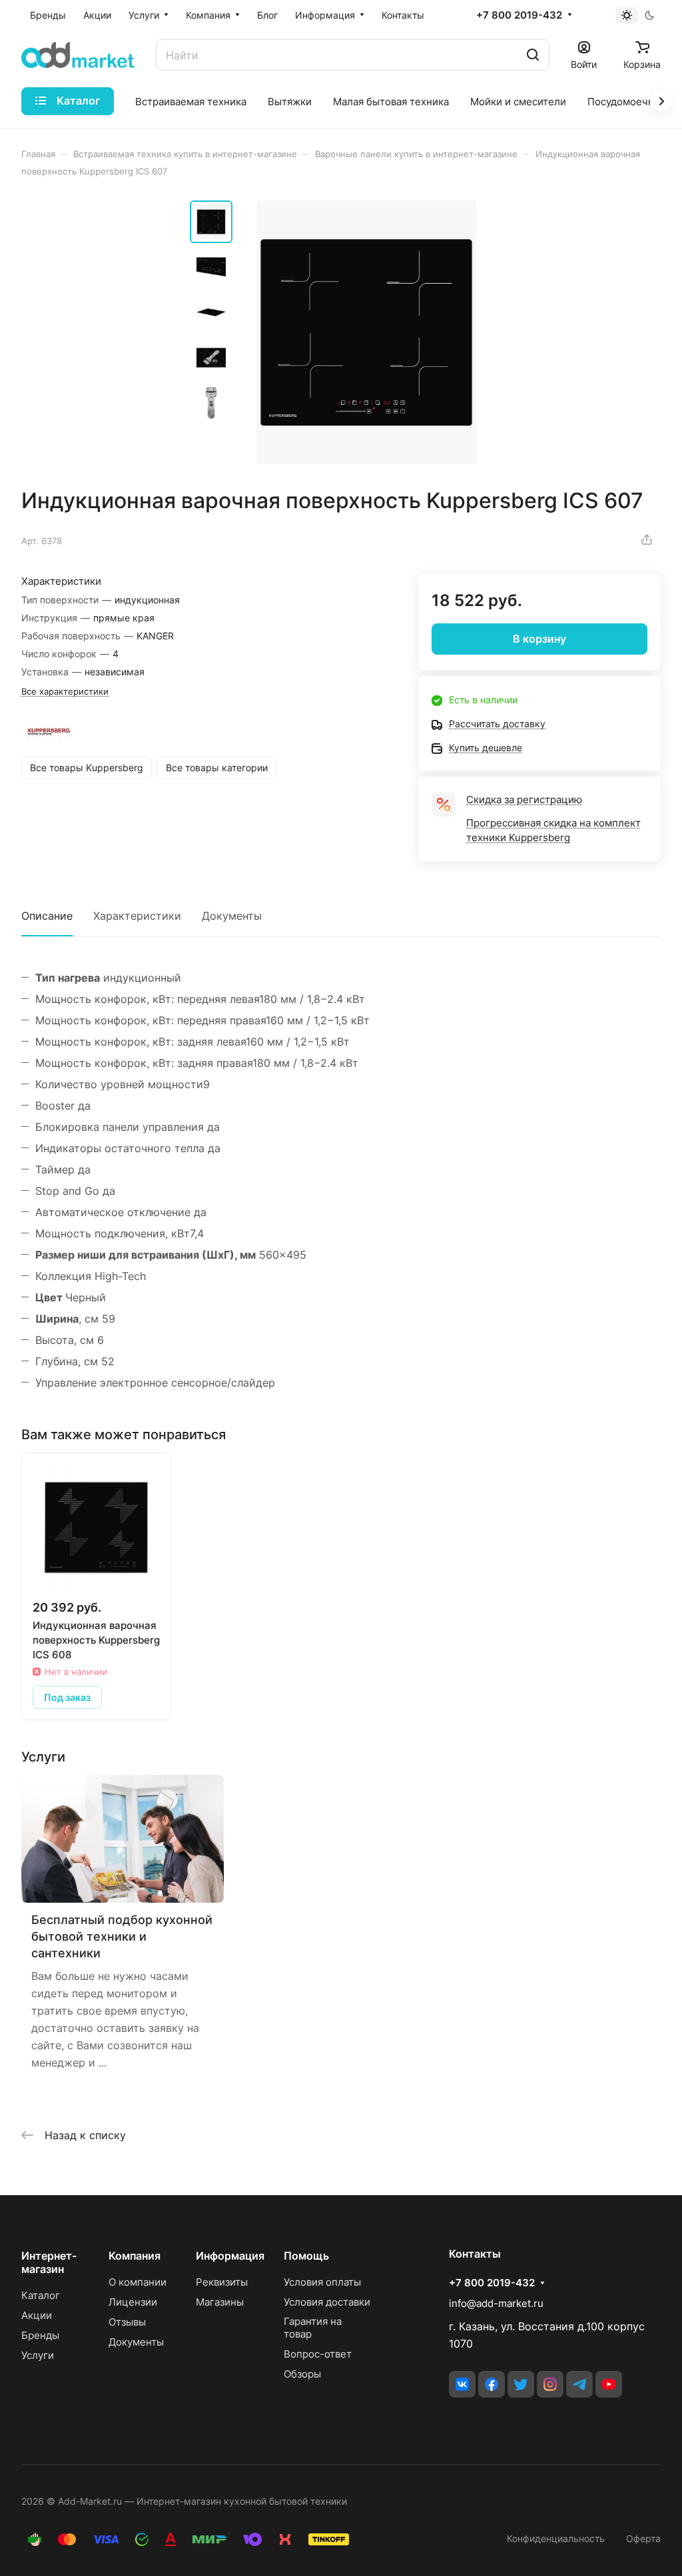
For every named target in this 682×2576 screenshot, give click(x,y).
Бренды (40, 2335)
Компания (135, 2256)
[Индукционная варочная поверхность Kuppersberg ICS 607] (366, 332)
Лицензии (133, 2302)
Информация (230, 2256)
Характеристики (137, 916)
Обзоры (302, 2374)
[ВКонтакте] (462, 2384)
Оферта (643, 2538)
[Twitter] (521, 2384)
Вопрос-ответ (318, 2354)
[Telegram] (579, 2384)
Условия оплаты (322, 2282)
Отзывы (127, 2322)
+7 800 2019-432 (519, 15)
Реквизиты (222, 2282)
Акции (37, 2315)
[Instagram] (550, 2384)
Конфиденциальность (556, 2538)
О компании (138, 2282)
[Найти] (533, 55)
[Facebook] (492, 2384)
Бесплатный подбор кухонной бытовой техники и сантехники (122, 1936)
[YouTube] (609, 2384)
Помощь (306, 2256)
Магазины (220, 2302)
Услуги (38, 2355)
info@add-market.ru (496, 2303)
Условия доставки (327, 2302)
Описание (47, 916)
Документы (232, 916)
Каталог (41, 2295)
